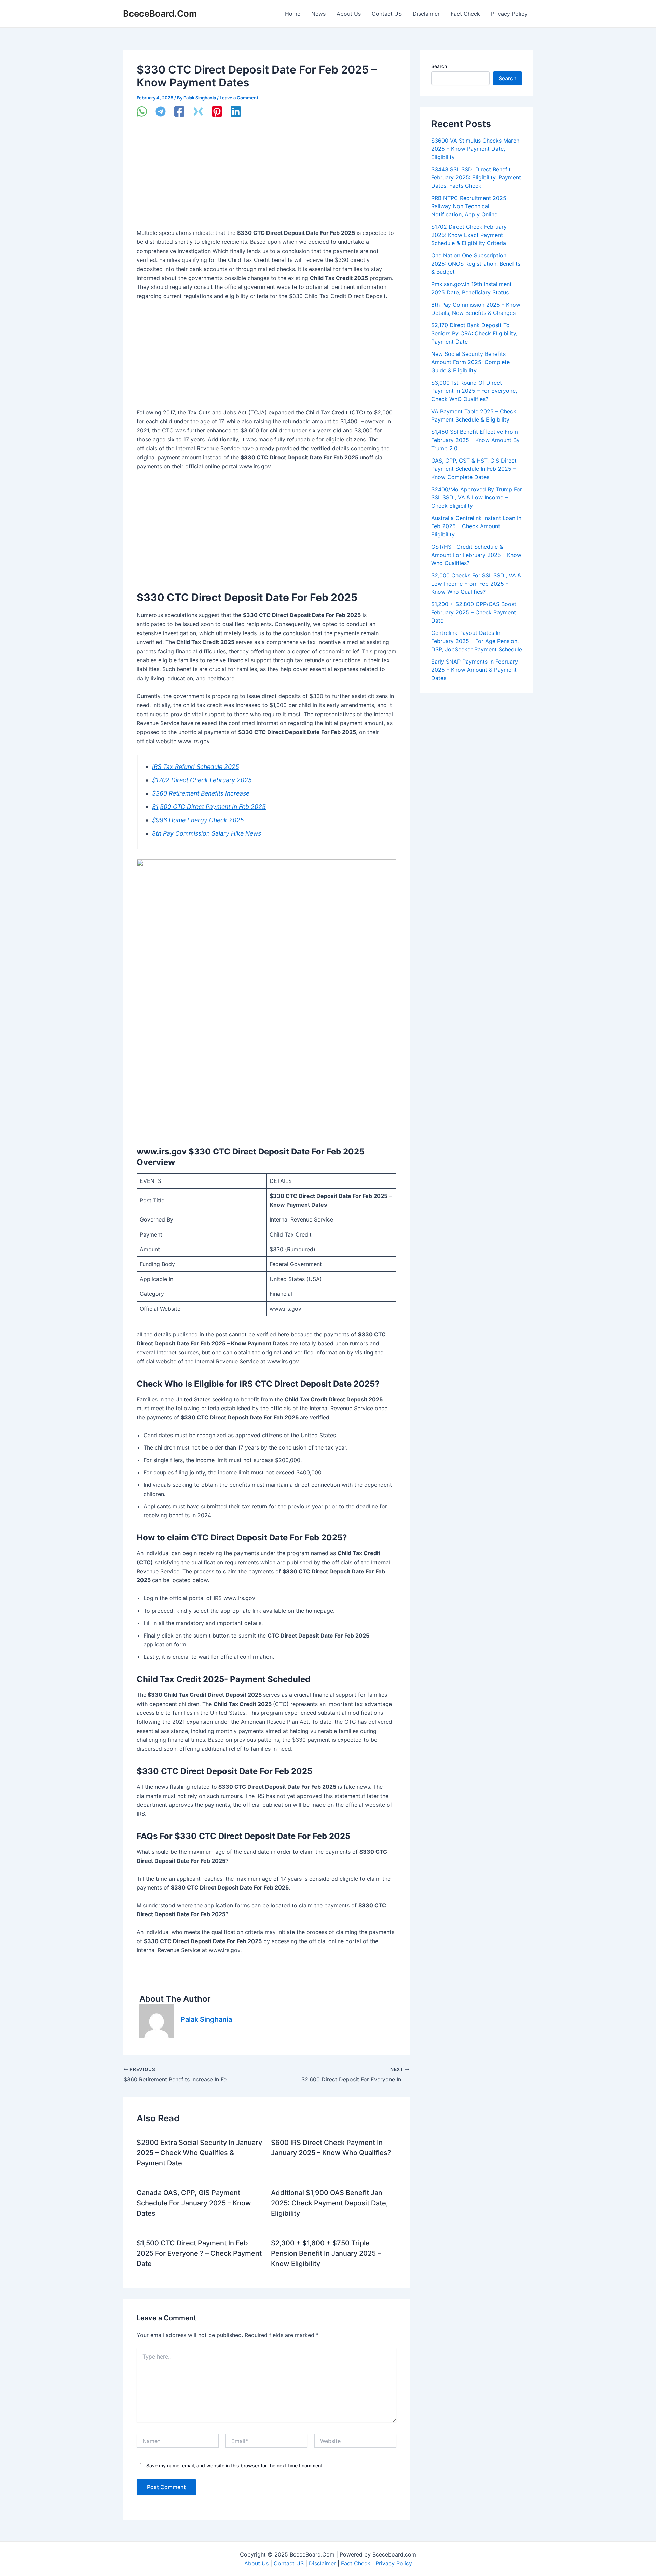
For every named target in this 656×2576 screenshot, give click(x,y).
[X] (198, 112)
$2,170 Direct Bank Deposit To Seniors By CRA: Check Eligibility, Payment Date (474, 333)
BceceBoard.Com (160, 14)
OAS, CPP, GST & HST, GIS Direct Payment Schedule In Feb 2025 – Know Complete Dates (474, 469)
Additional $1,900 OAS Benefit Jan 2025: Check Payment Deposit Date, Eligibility (330, 2203)
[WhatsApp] (142, 112)
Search (439, 66)
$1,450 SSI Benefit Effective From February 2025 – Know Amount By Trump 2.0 (475, 440)
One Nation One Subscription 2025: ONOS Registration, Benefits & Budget (476, 264)
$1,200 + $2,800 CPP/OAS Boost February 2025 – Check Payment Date (474, 612)
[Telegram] (161, 112)
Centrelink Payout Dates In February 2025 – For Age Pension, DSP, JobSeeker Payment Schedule (477, 641)
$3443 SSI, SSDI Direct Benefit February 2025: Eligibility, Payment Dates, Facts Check (476, 177)
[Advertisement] (266, 178)
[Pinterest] (217, 112)
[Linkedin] (236, 112)
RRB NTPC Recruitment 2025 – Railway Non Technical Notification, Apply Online (471, 206)
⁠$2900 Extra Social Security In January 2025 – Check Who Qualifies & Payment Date (199, 2153)
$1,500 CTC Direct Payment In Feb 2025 (209, 807)
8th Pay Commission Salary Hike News (207, 833)
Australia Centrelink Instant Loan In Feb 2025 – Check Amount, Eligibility (476, 526)
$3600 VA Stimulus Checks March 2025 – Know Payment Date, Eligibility (475, 149)
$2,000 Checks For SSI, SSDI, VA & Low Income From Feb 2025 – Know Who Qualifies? (476, 584)
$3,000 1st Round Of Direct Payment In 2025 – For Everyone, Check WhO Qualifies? (474, 391)
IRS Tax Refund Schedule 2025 (196, 767)
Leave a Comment (239, 98)
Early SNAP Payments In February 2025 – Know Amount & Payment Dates (475, 670)
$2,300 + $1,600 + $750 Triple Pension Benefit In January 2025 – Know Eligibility (326, 2253)
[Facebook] (179, 112)
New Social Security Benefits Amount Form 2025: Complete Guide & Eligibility (470, 362)
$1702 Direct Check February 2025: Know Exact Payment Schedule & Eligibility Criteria (469, 235)
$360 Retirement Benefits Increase (201, 793)
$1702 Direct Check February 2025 (202, 780)
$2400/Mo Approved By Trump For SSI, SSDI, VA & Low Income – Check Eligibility (477, 497)
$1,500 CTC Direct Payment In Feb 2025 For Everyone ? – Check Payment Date (199, 2253)
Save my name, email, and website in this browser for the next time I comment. (235, 2465)
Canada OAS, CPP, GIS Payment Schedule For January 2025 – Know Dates (194, 2203)
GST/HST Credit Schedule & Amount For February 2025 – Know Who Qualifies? (476, 555)
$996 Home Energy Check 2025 (198, 820)
